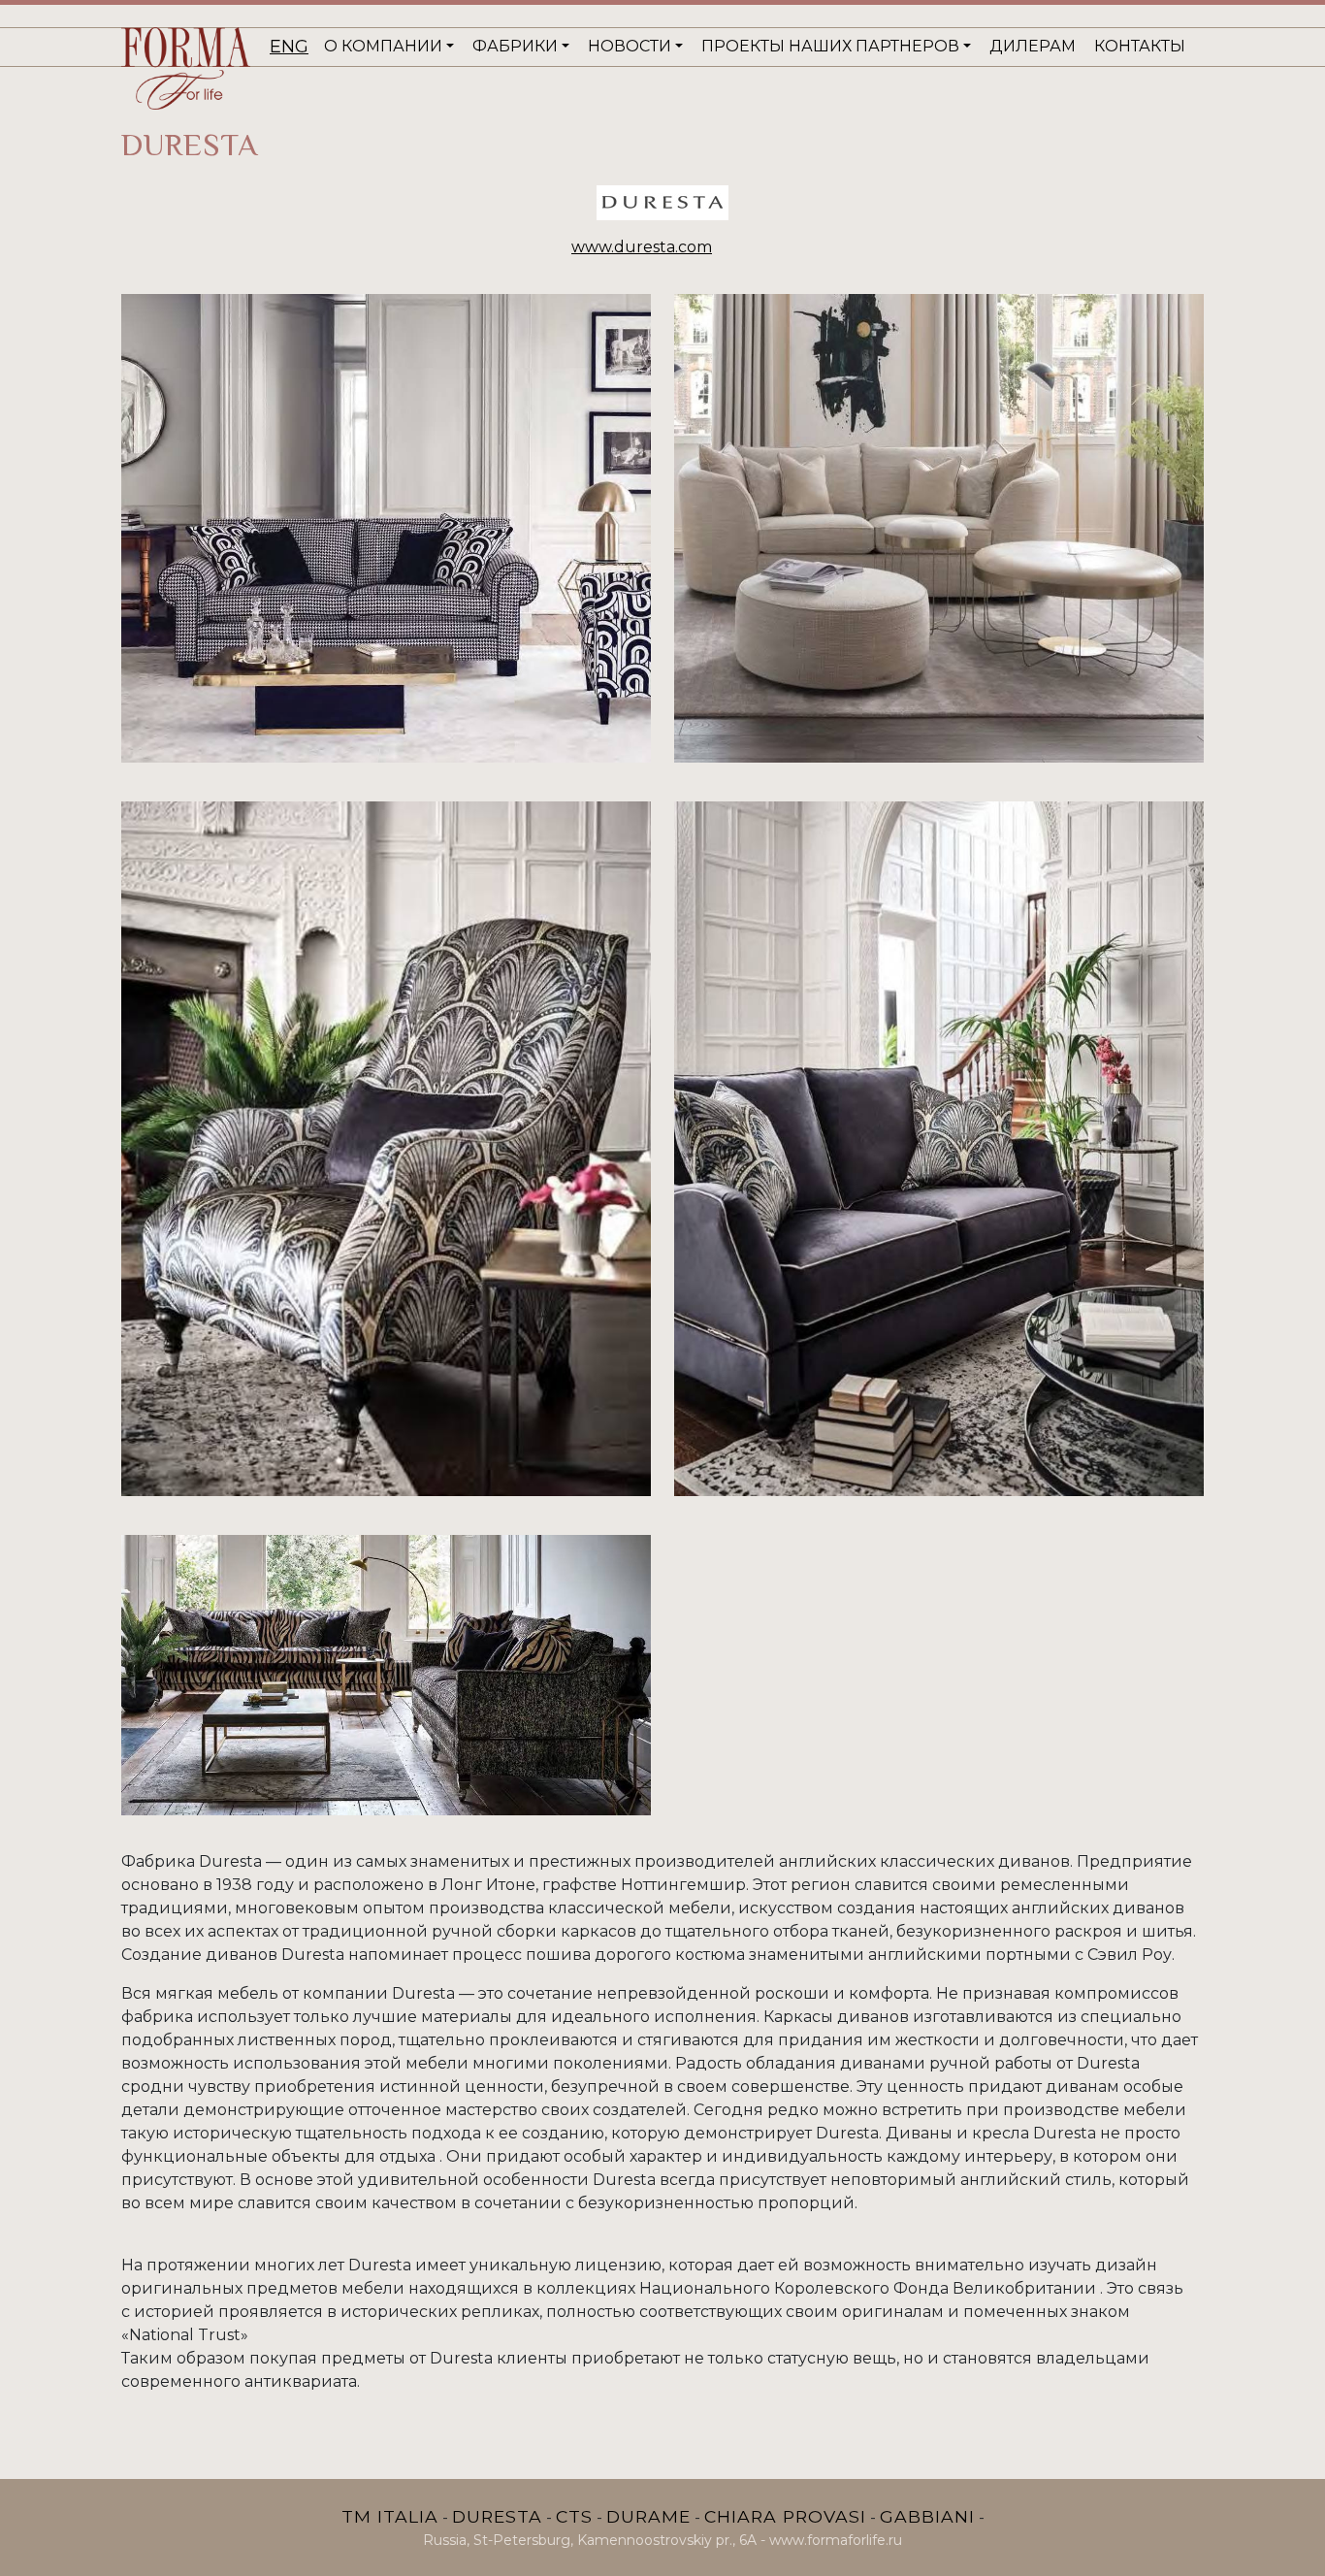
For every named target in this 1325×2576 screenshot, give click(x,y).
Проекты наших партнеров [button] (830, 46)
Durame (648, 2516)
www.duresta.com (642, 247)
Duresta (497, 2516)
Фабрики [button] (515, 46)
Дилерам (1033, 46)
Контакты (1140, 46)
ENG (289, 47)
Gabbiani (927, 2516)
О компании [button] (383, 46)
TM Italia (390, 2516)
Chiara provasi (785, 2516)
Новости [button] (630, 46)
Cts (574, 2516)
